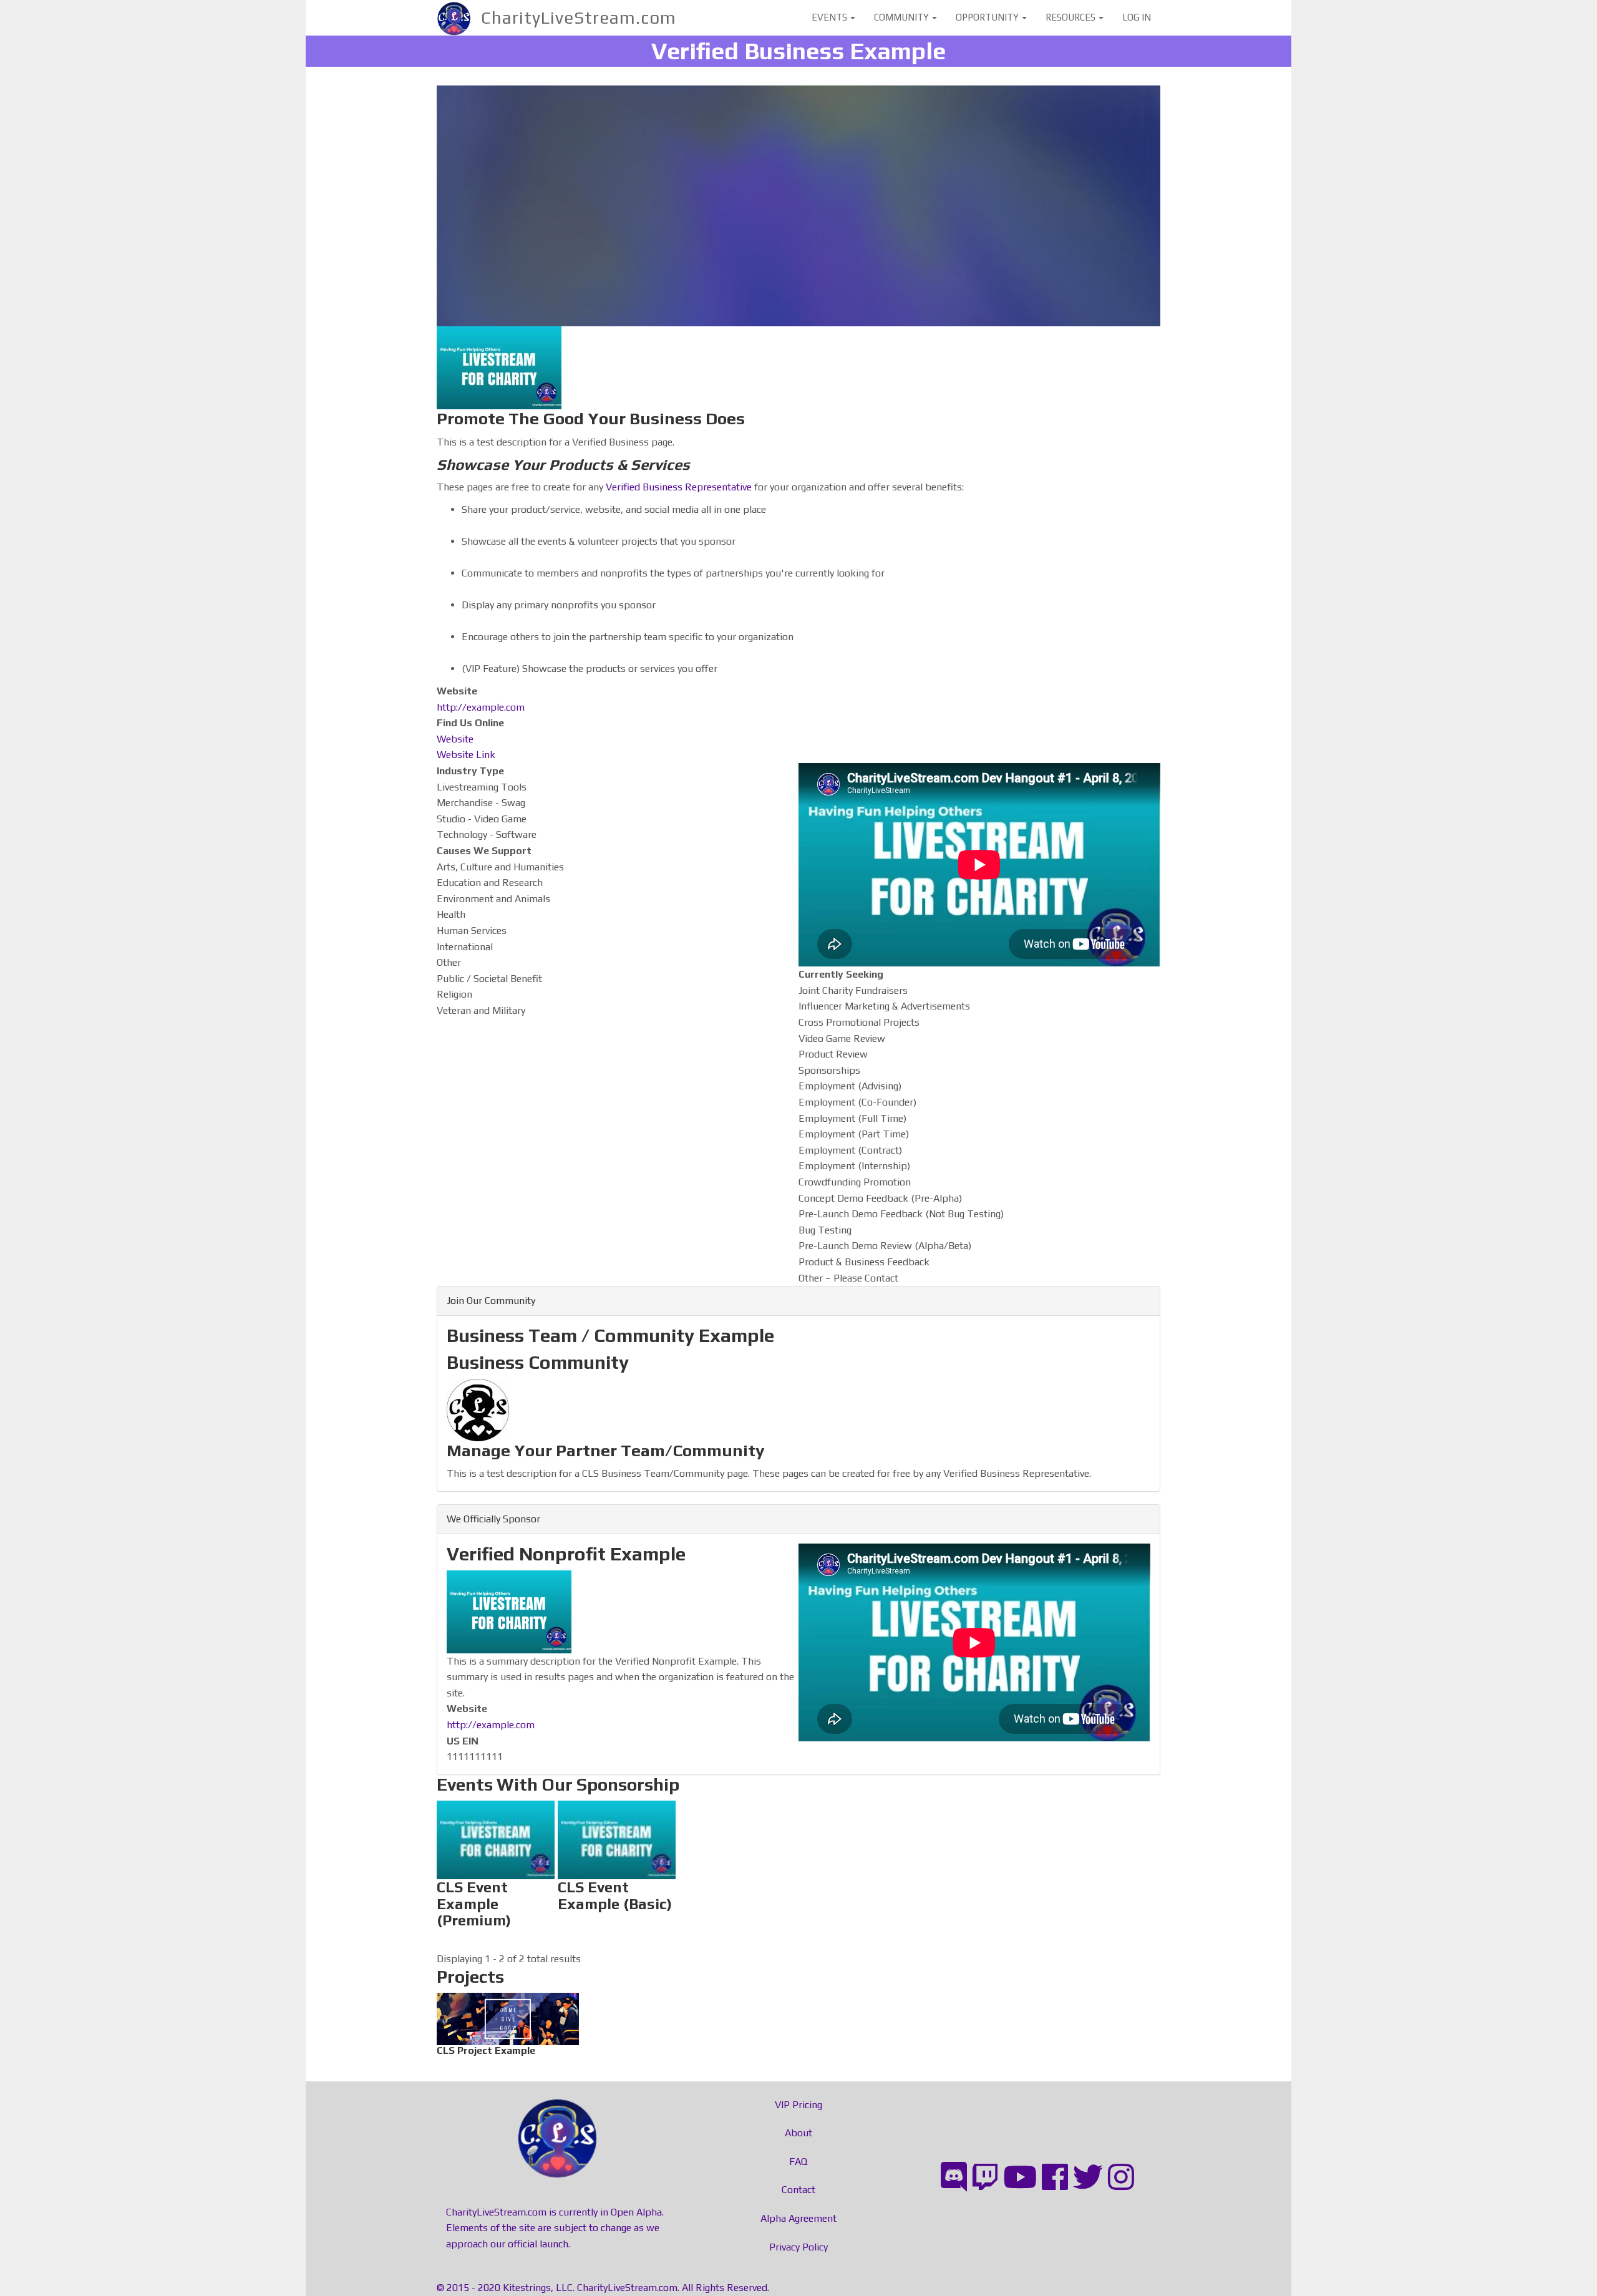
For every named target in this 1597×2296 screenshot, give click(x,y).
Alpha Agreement (798, 2218)
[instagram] (1121, 2177)
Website (455, 739)
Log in (1137, 17)
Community (902, 17)
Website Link (466, 755)
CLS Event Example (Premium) (496, 1856)
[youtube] (1020, 2177)
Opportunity (988, 17)
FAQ (798, 2162)
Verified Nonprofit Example (566, 1554)
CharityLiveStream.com (579, 17)
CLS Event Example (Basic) (617, 1848)
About (798, 2133)
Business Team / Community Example (610, 1335)
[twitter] (1088, 2177)
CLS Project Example (508, 2016)
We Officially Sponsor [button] (493, 1519)
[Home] (459, 18)
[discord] (954, 2177)
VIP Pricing (798, 2105)
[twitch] (985, 2177)
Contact (798, 2190)
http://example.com (481, 707)
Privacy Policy (798, 2247)
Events (830, 17)
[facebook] (1055, 2177)
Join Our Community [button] (491, 1301)
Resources (1071, 17)
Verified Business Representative (679, 487)
